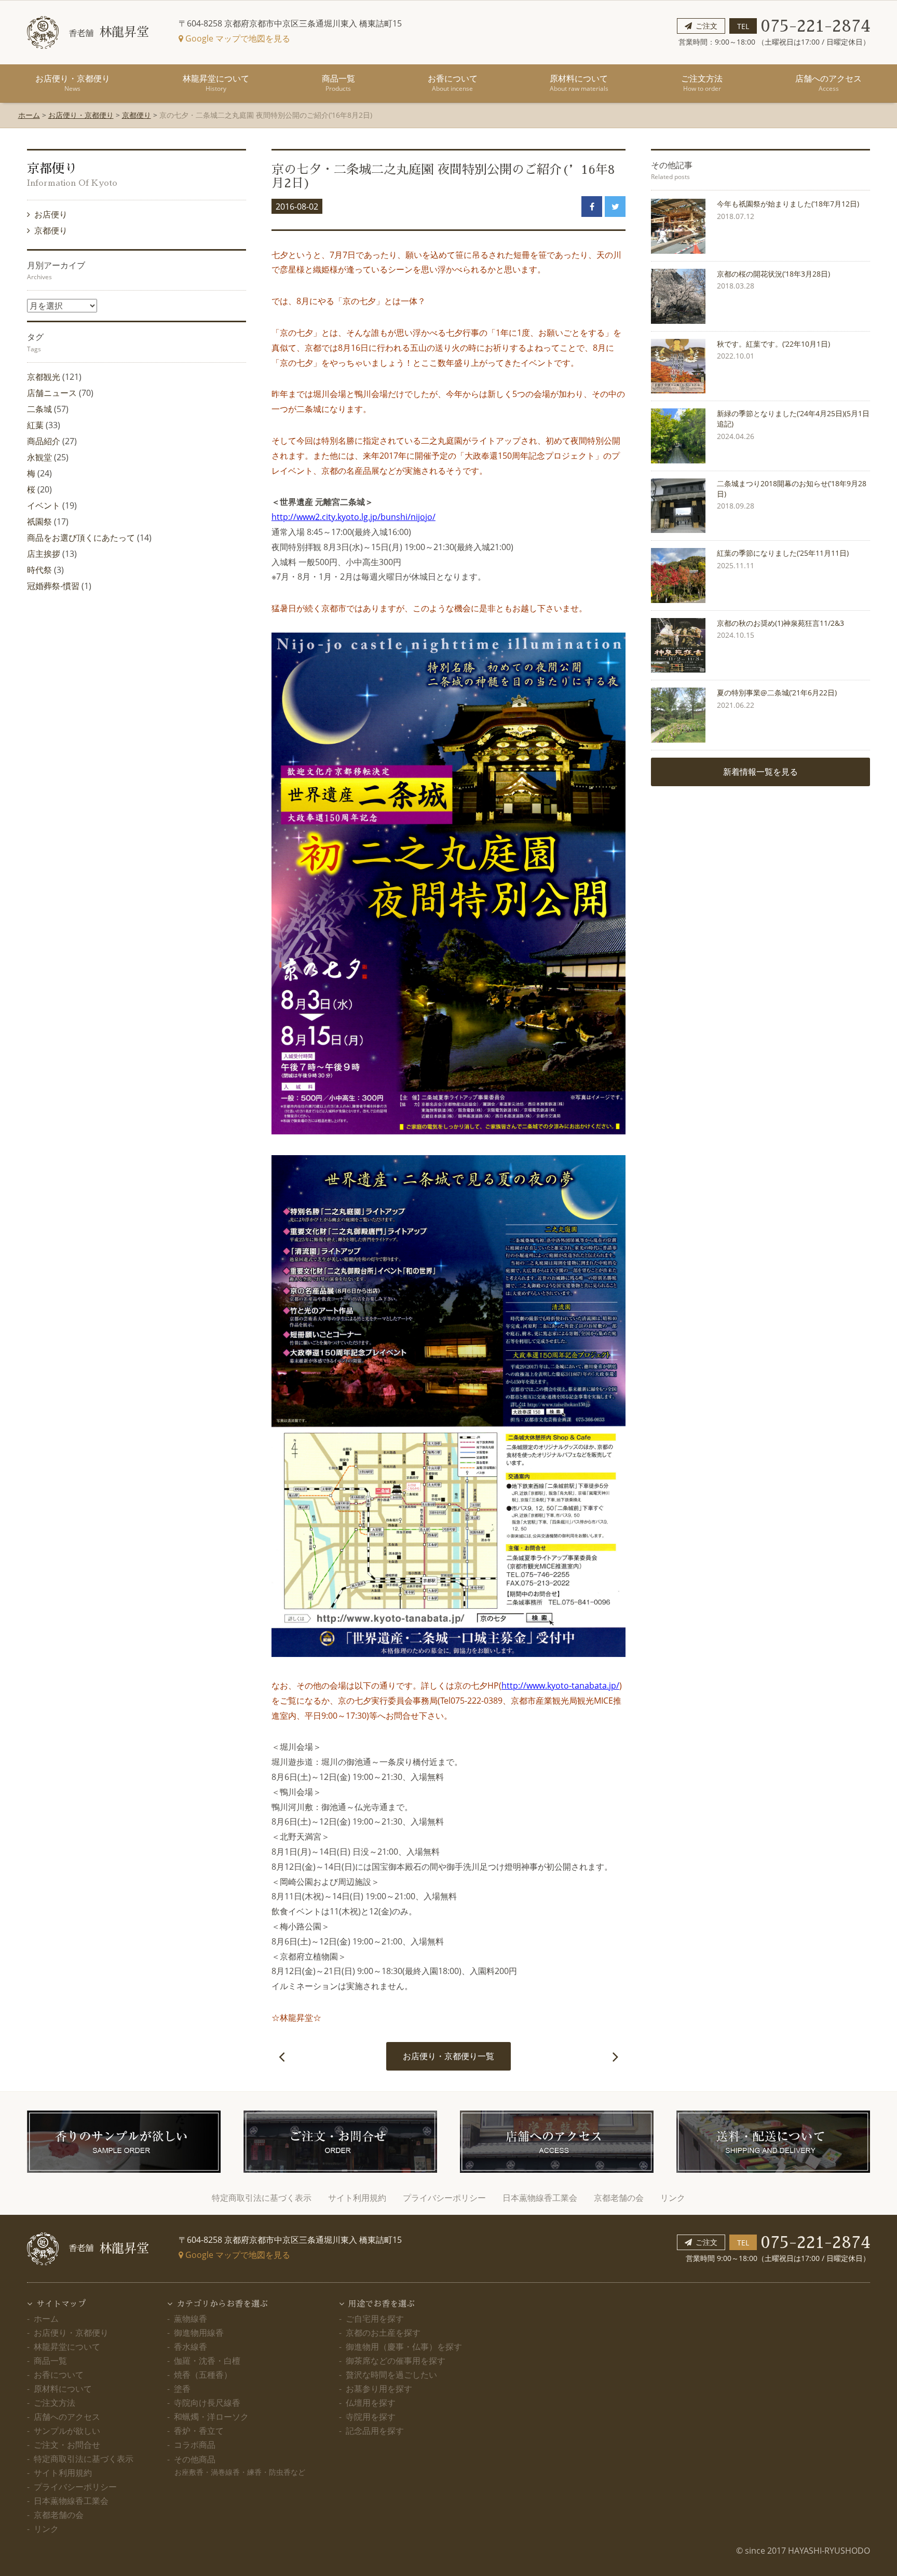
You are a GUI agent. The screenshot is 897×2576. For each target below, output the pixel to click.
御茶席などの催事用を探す (396, 2361)
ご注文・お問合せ (67, 2445)
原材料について (579, 83)
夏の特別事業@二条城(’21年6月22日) (777, 693)
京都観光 (44, 377)
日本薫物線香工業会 (540, 2198)
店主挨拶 (44, 554)
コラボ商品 (195, 2445)
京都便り (137, 115)
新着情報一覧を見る (760, 772)
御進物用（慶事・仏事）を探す (404, 2347)
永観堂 (39, 457)
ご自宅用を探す (375, 2319)
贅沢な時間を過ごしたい (391, 2375)
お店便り (51, 214)
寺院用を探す (371, 2417)
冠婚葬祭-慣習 (53, 586)
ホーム (29, 115)
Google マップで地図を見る (237, 38)
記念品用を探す (375, 2431)
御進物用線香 (199, 2333)
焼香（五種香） (203, 2375)
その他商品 (240, 2465)
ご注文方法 (702, 83)
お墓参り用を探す (379, 2389)
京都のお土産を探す (383, 2333)
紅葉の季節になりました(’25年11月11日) (783, 553)
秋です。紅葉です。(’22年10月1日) (773, 344)
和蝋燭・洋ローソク (211, 2417)
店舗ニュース (52, 393)
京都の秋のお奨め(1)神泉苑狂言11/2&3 (780, 623)
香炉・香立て (199, 2431)
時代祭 (39, 570)
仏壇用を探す (371, 2403)
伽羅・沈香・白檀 (207, 2361)
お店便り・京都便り (73, 83)
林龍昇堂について (216, 83)
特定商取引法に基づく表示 (262, 2198)
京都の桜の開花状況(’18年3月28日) (773, 274)
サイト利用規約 (357, 2198)
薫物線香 (191, 2319)
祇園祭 (39, 522)
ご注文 (706, 26)
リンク (673, 2198)
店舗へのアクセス (828, 83)
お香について (453, 83)
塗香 (182, 2389)
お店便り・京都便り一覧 (448, 2056)
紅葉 (35, 425)
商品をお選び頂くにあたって (81, 538)
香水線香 (191, 2347)
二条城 (39, 409)
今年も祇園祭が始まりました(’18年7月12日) (788, 204)
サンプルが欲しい (67, 2431)
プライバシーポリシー (444, 2198)
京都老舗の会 (619, 2198)
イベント (44, 505)
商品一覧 (338, 83)
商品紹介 (44, 441)
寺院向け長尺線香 (207, 2403)
